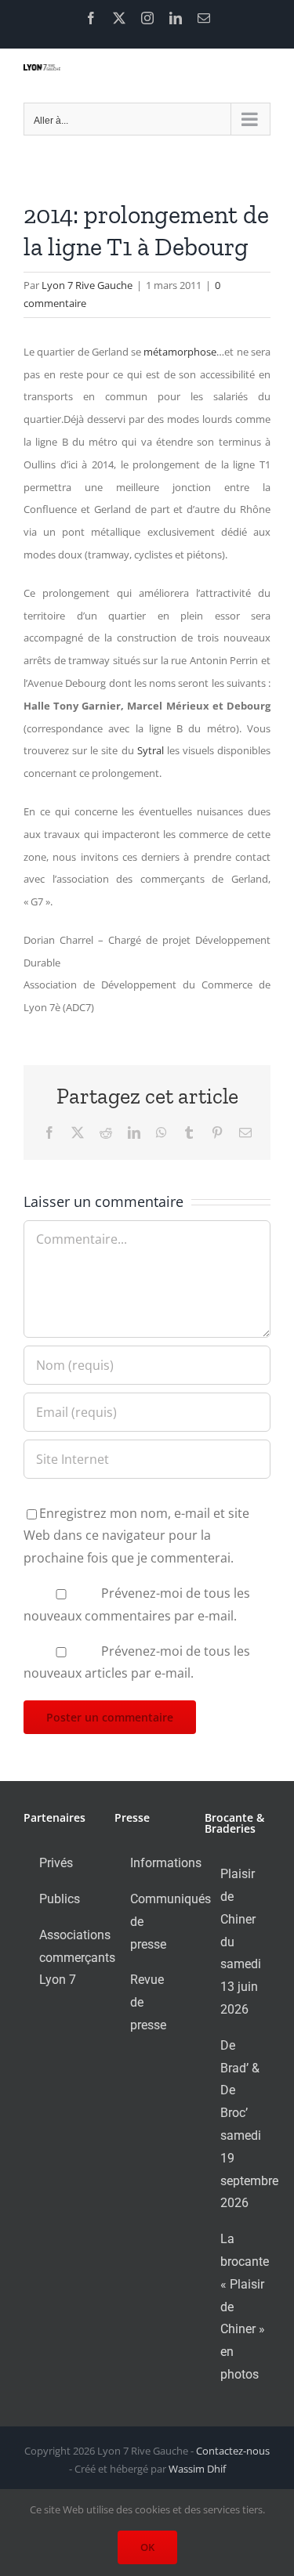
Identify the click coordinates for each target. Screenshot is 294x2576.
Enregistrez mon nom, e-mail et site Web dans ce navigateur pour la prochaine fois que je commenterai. (136, 1536)
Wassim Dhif (197, 2469)
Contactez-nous (233, 2451)
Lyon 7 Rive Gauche (87, 285)
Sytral (152, 750)
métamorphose (180, 352)
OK (147, 2547)
